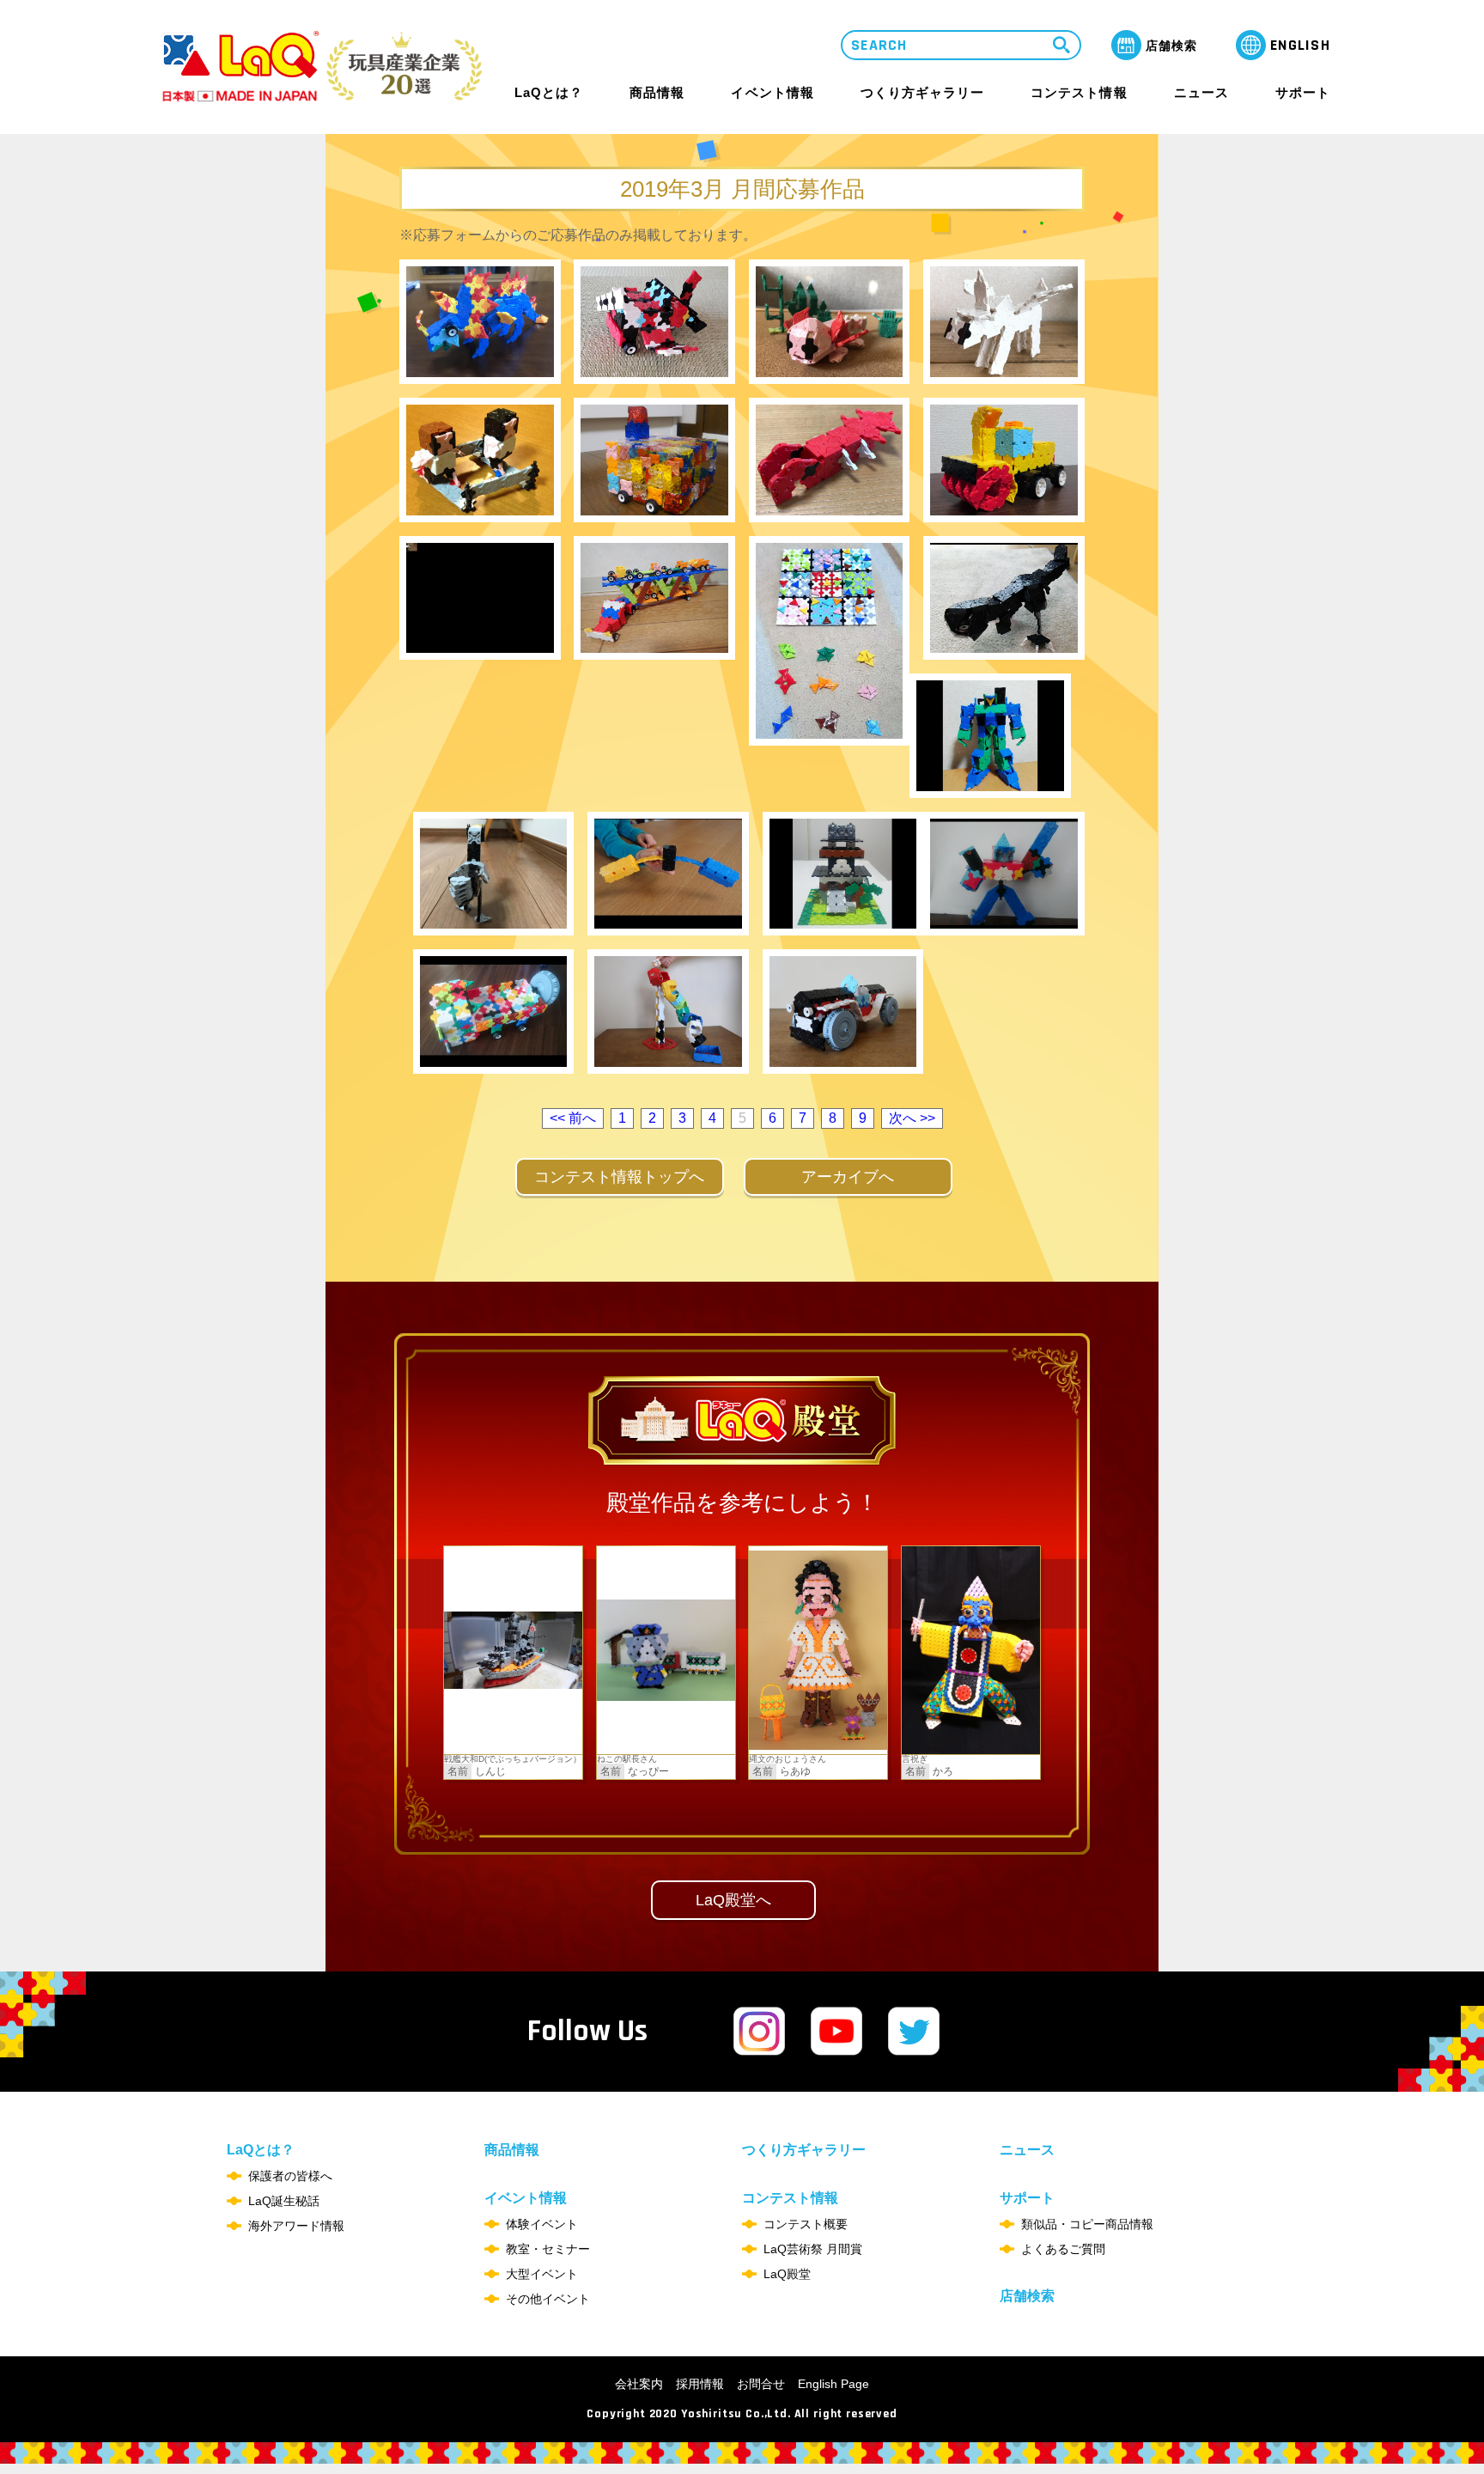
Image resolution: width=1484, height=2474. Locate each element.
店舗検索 (1027, 2296)
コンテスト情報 (1079, 92)
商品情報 (657, 93)
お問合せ (761, 2384)
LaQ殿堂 (787, 2274)
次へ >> (912, 1118)
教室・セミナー (548, 2249)
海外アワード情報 (296, 2226)
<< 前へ (573, 1118)
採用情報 (700, 2384)
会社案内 (639, 2384)
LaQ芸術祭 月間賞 (813, 2249)
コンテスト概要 (806, 2224)
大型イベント (542, 2274)
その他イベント (548, 2299)
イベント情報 (772, 92)
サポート (1303, 92)
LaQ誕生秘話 (284, 2201)
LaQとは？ (549, 92)
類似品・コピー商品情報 (1087, 2224)
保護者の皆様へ (290, 2176)
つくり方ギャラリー (922, 93)
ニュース (1201, 93)
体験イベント (542, 2224)
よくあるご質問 (1063, 2249)
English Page (833, 2384)
